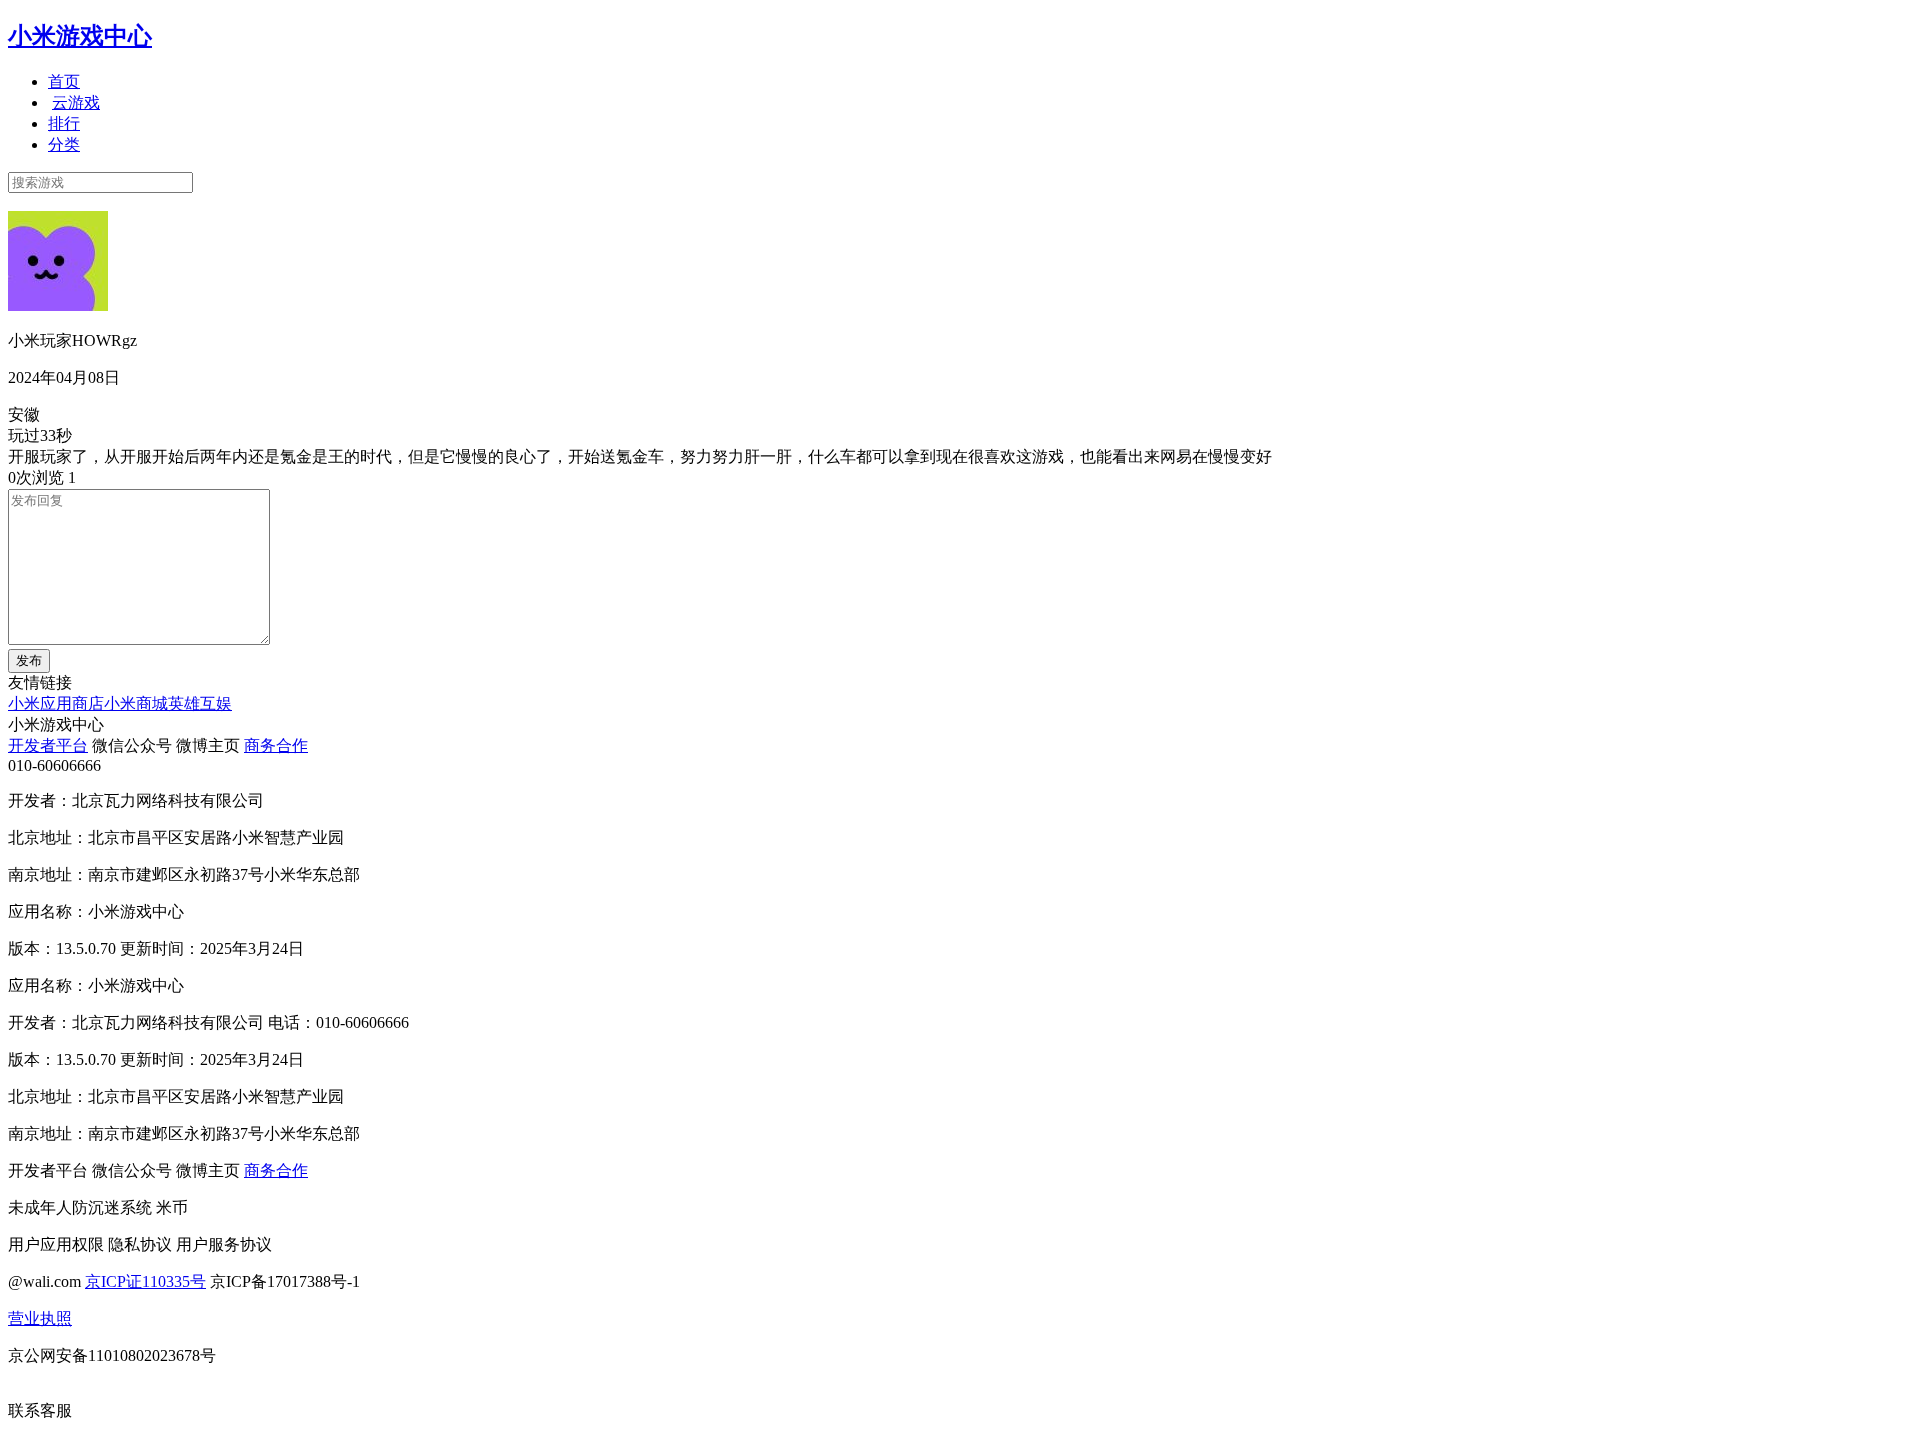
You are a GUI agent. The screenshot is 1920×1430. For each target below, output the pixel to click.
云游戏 (76, 102)
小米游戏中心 (80, 36)
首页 (64, 81)
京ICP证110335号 (145, 1281)
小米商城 (136, 703)
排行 (64, 123)
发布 (29, 660)
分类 (64, 144)
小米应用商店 (56, 703)
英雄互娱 (200, 703)
